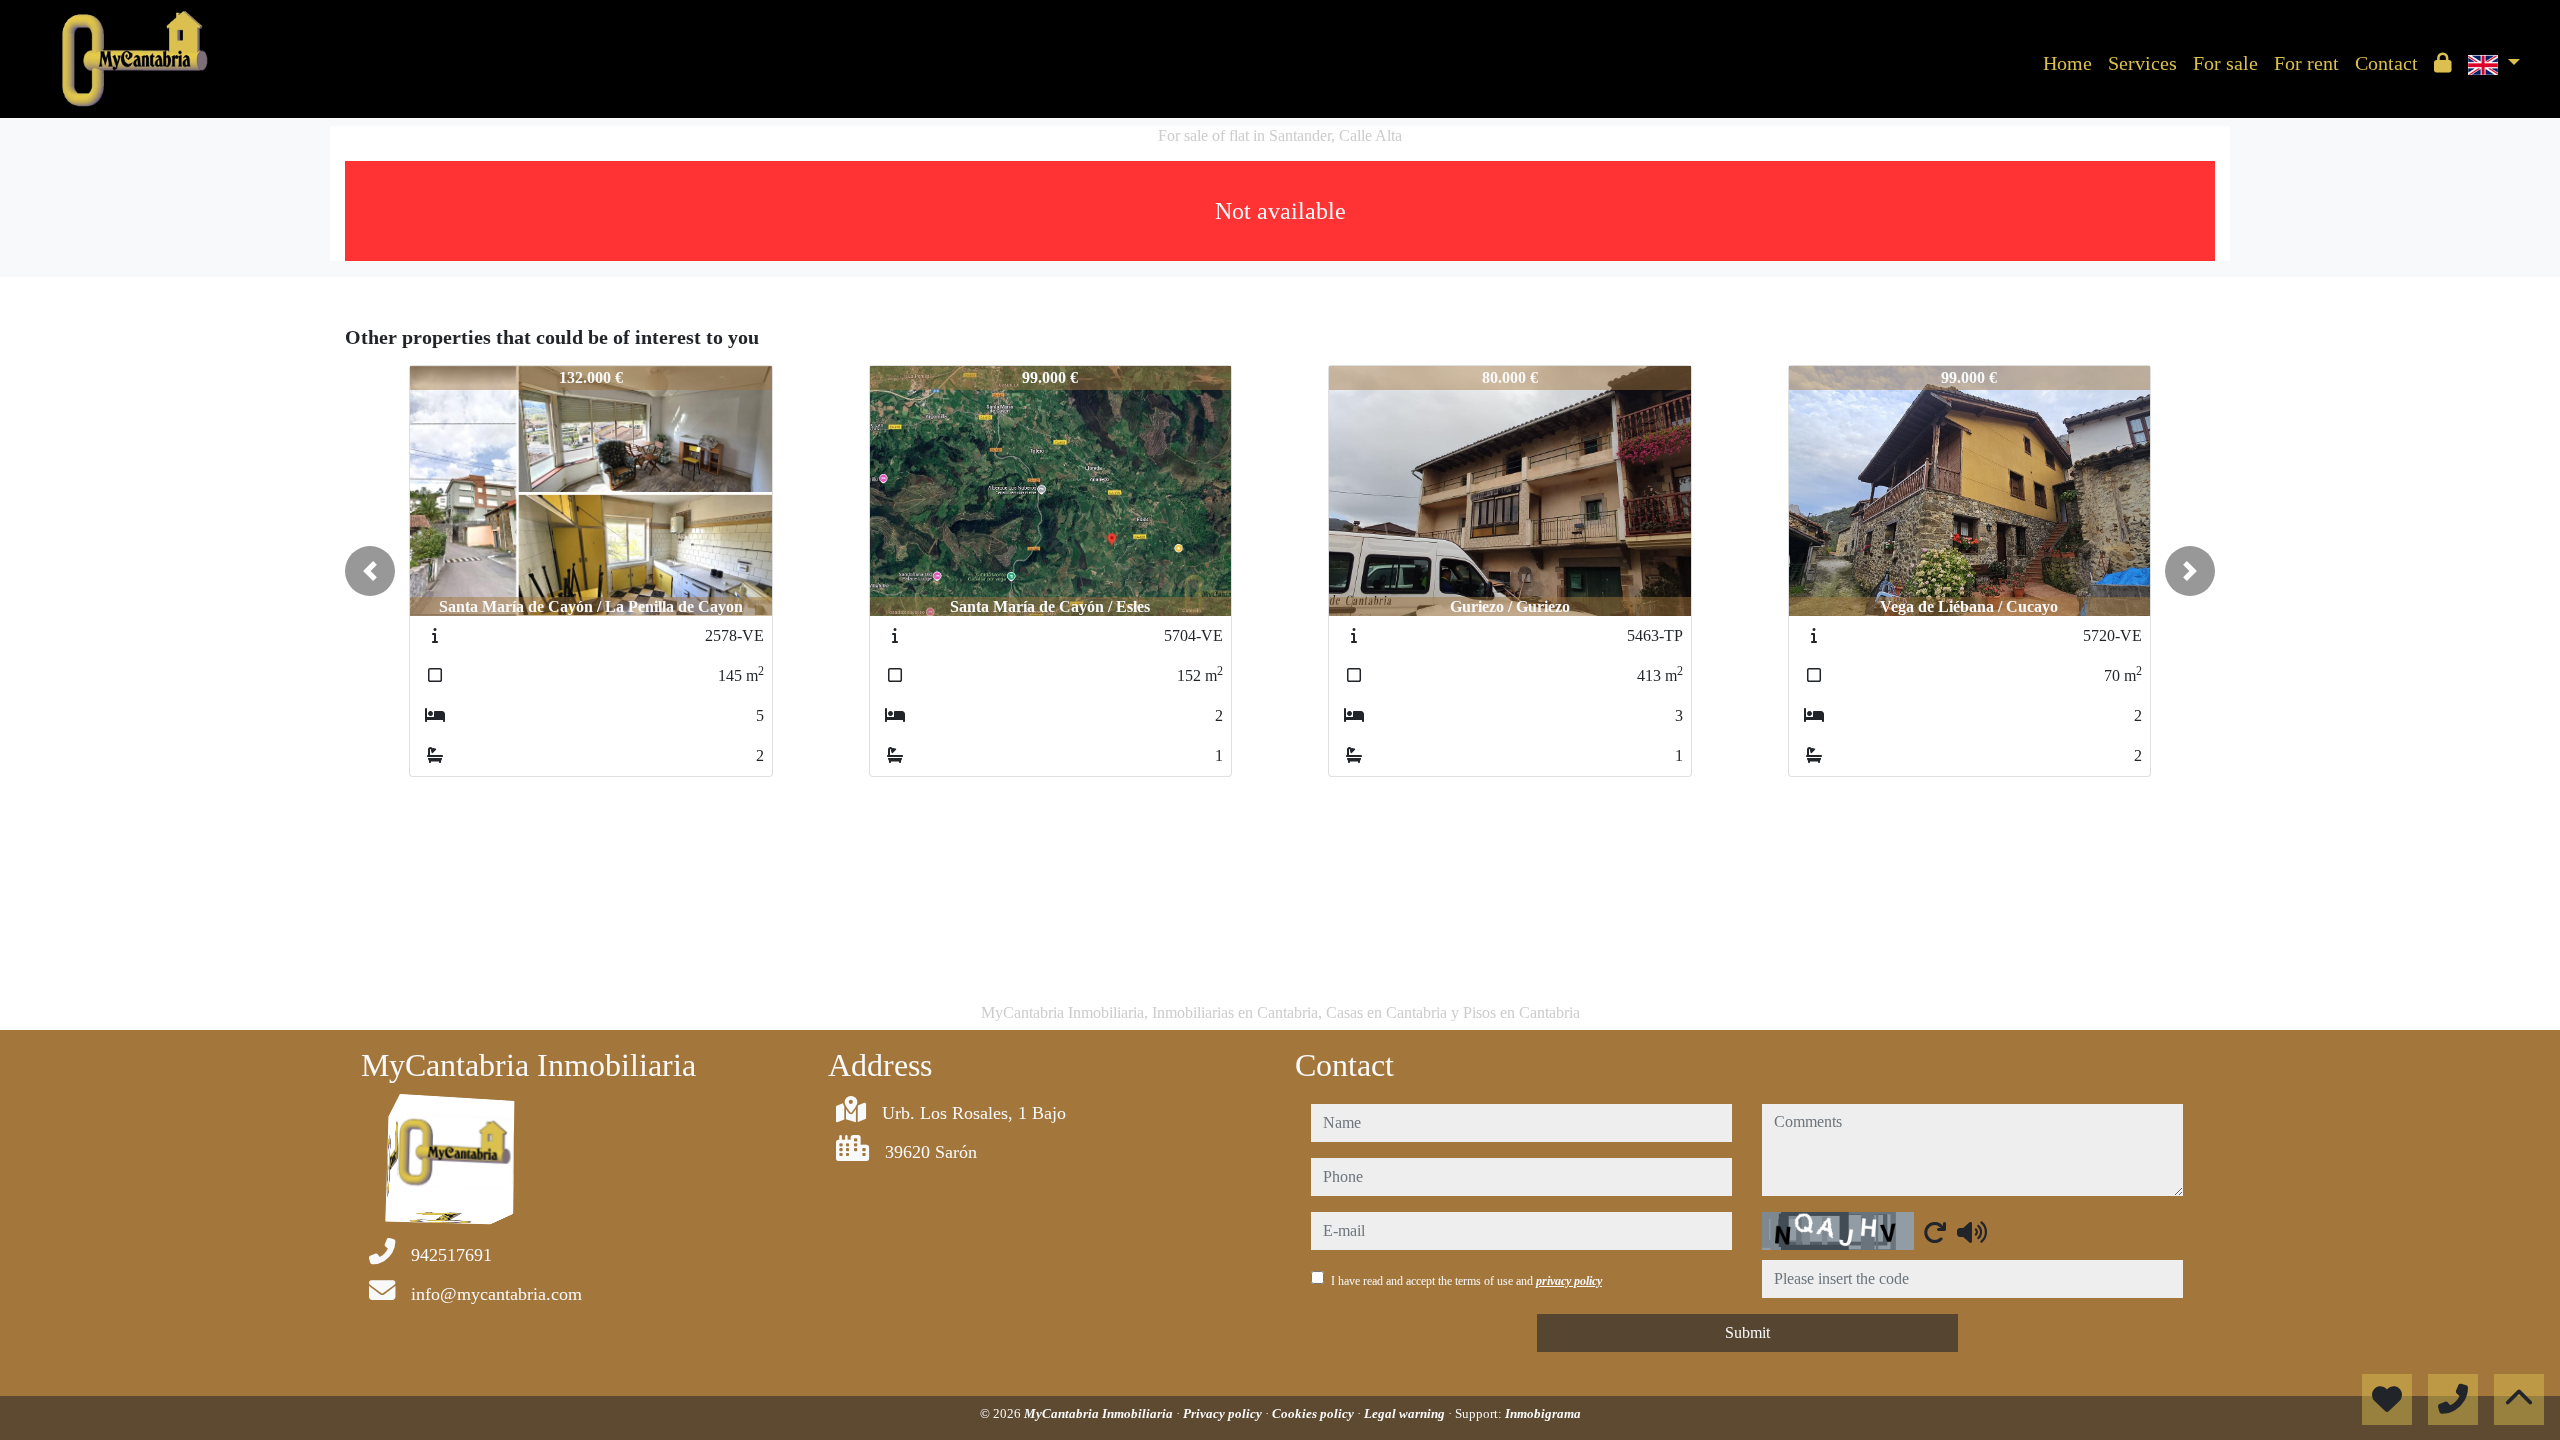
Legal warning (1406, 1413)
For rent (2306, 63)
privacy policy (1569, 1281)
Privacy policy (1224, 1413)
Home (2067, 63)
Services (2142, 63)
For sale (2225, 63)
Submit (1747, 1332)
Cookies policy (1314, 1413)
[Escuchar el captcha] (1972, 1232)
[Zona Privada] (2443, 63)
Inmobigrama (1543, 1413)
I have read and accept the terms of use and (1466, 1281)
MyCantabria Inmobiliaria (1100, 1413)
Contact (2386, 63)
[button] (370, 571)
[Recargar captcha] (1935, 1232)
